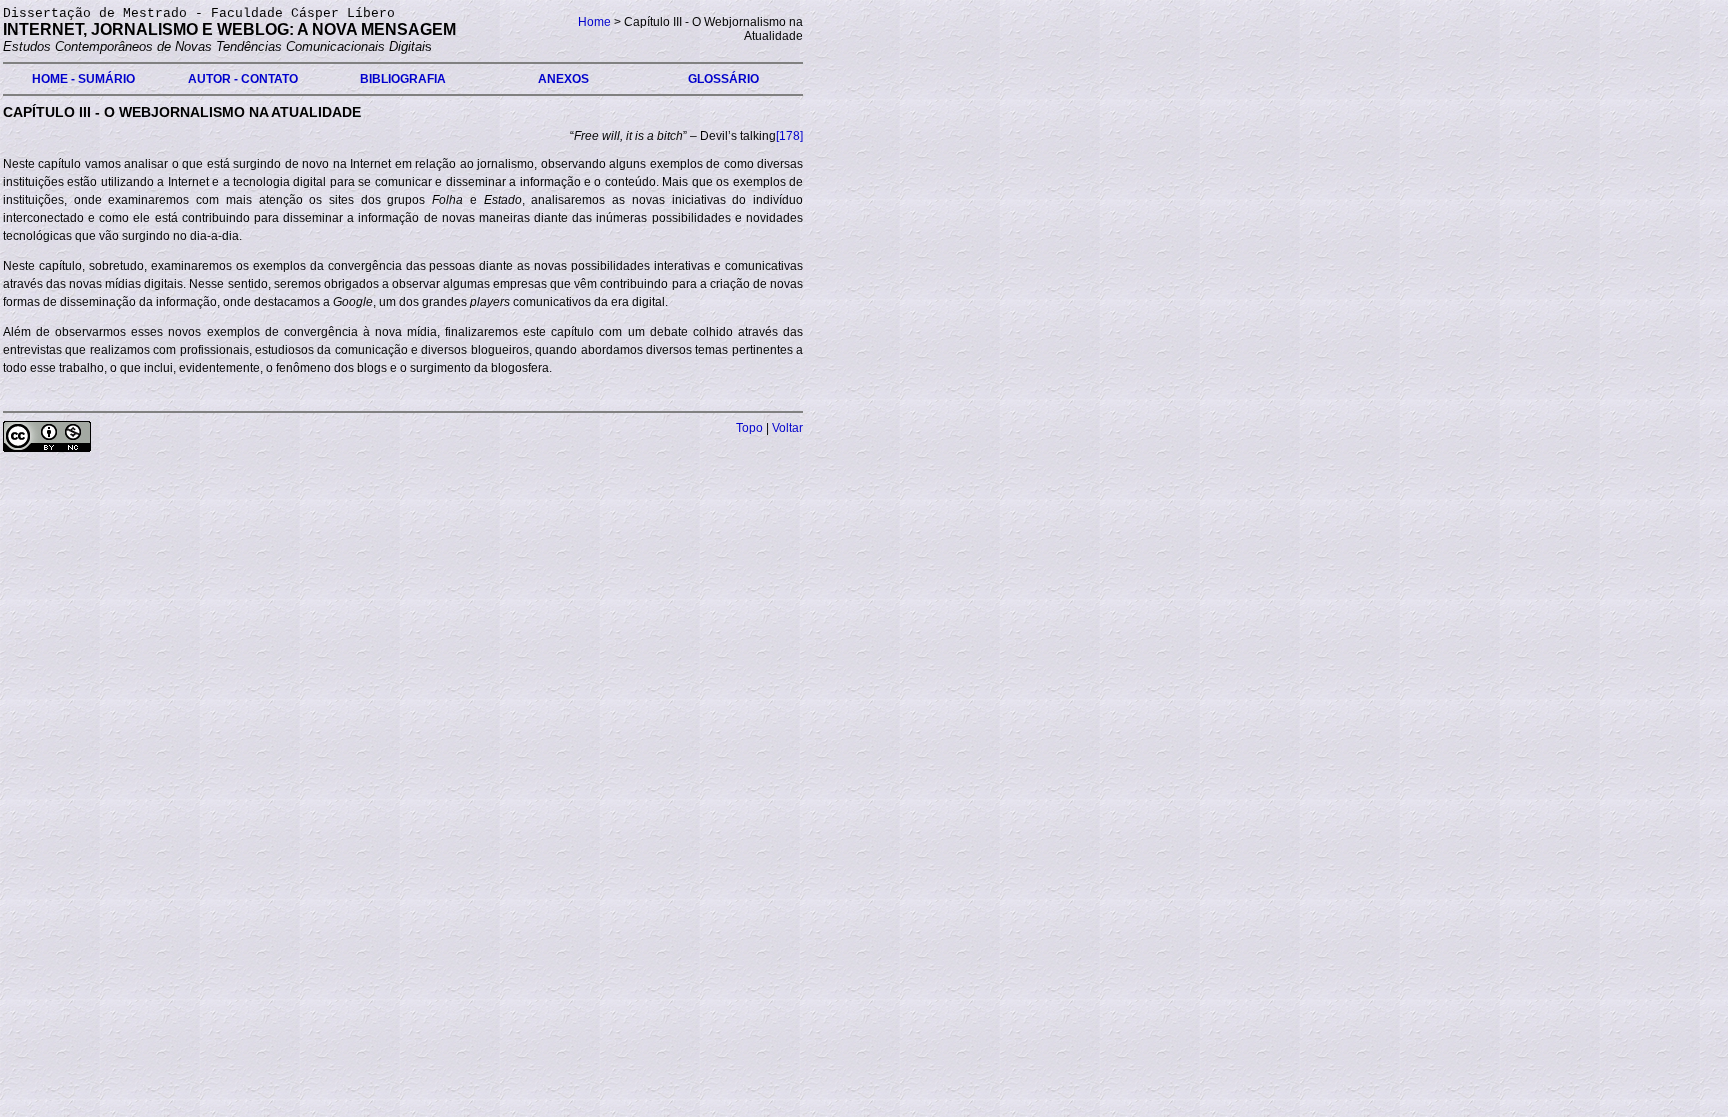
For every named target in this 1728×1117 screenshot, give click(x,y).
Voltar (787, 428)
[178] (789, 136)
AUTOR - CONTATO (243, 79)
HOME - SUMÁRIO (83, 79)
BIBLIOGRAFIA (403, 79)
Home (594, 22)
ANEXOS (563, 79)
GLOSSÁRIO (723, 79)
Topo (749, 428)
